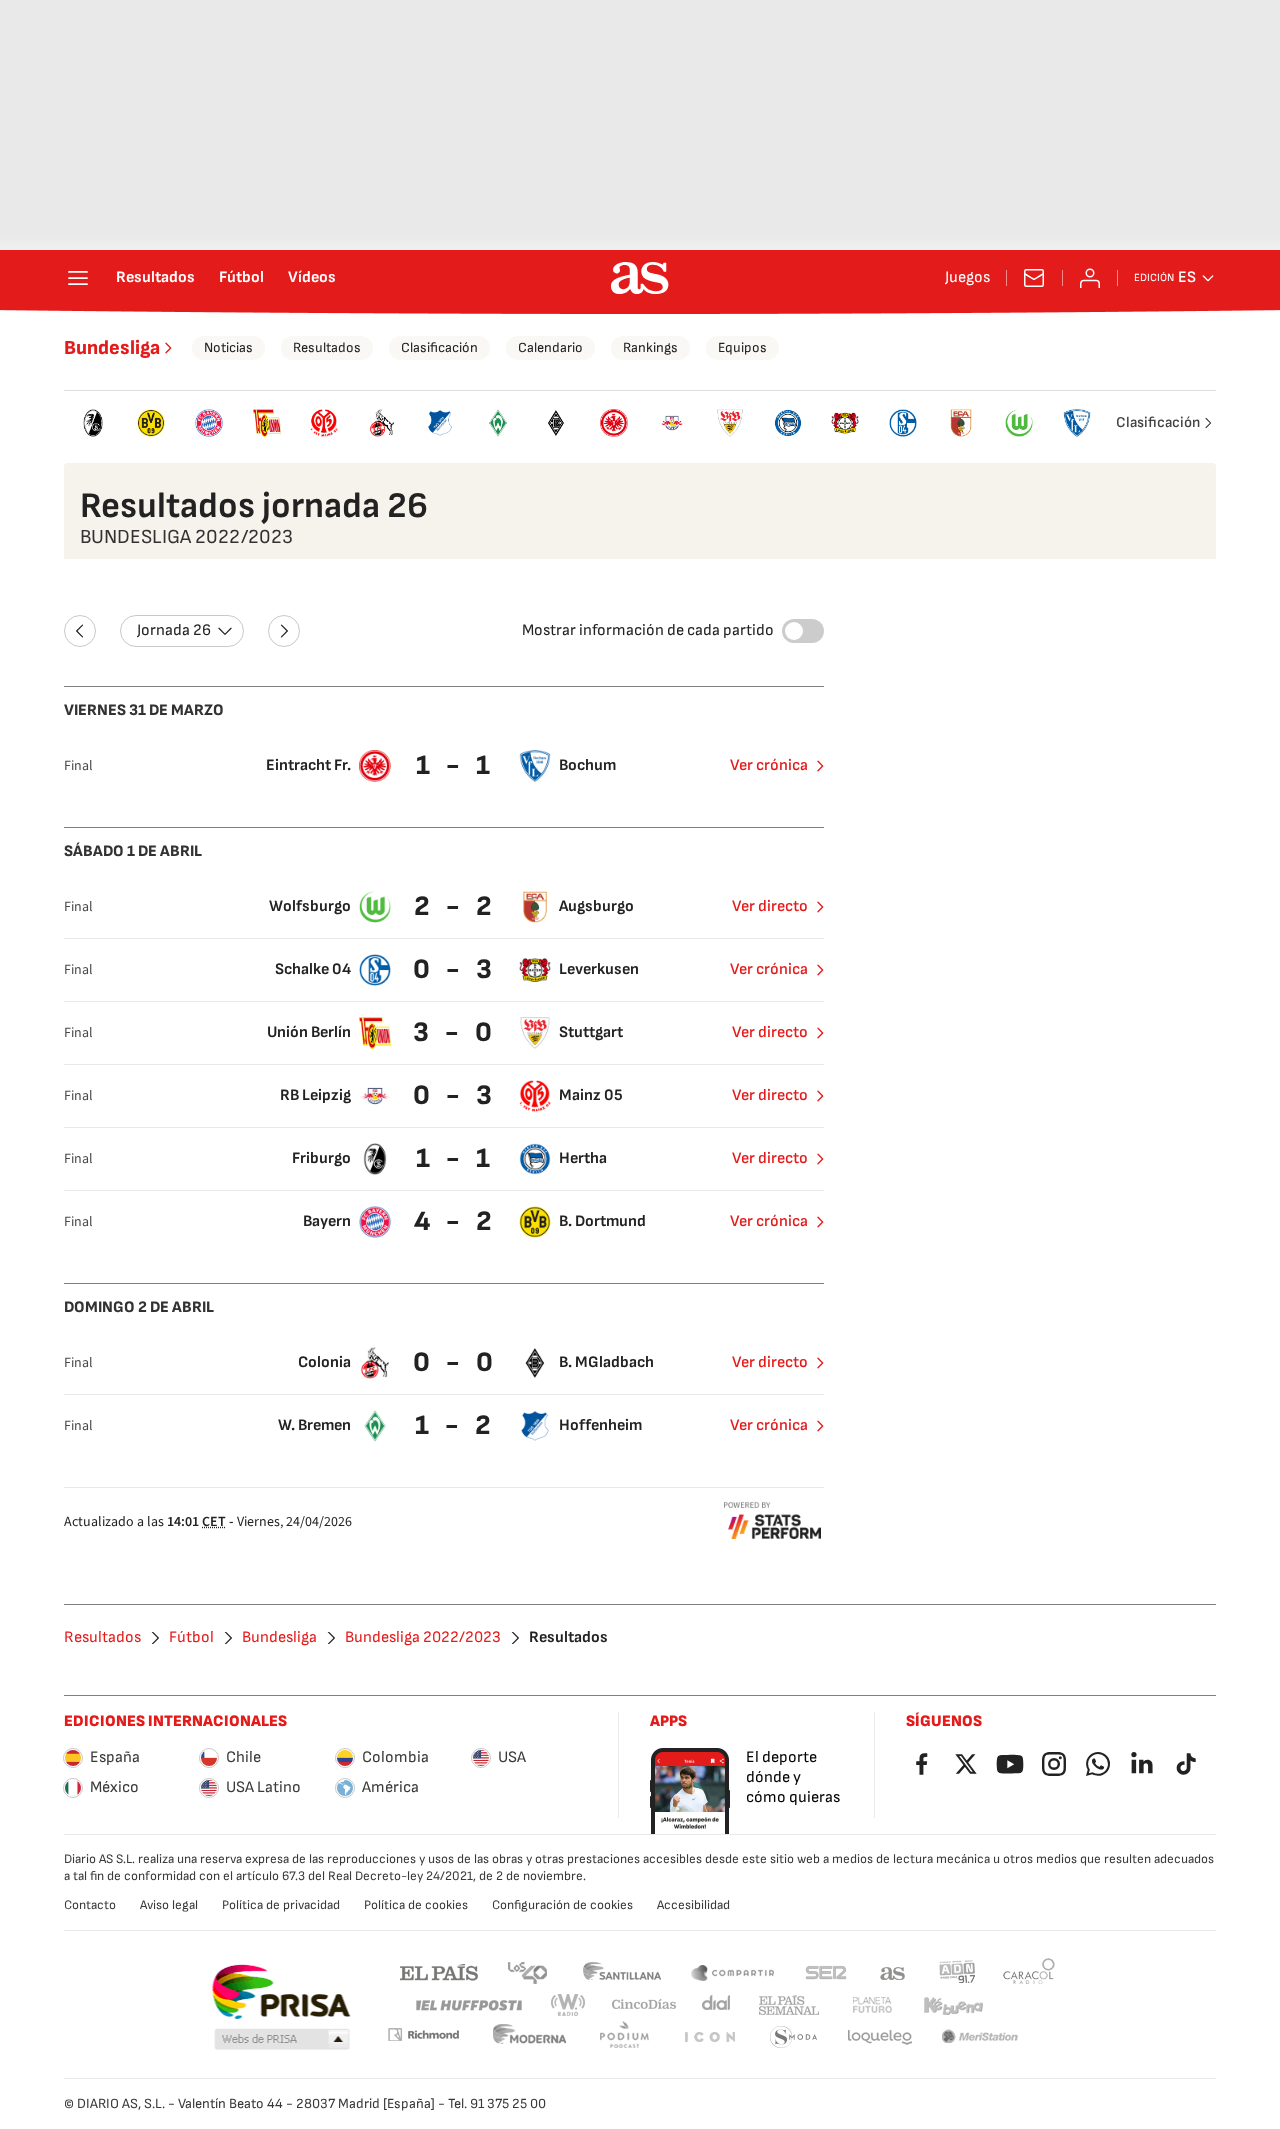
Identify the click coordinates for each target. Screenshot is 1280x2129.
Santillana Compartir (733, 1971)
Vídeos (312, 278)
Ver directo (770, 906)
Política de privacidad (281, 1905)
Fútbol (241, 278)
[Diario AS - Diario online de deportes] (640, 278)
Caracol (1029, 1971)
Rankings (650, 347)
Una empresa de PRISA (280, 1992)
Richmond (423, 2034)
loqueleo (880, 2037)
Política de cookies (416, 1905)
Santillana (621, 1971)
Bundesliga (112, 348)
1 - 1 (455, 765)
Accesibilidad (693, 1905)
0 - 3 (455, 969)
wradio (569, 2005)
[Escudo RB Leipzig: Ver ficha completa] (672, 423)
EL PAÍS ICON (709, 2037)
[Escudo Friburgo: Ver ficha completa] (93, 423)
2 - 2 (455, 906)
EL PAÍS (439, 1971)
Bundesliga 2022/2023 (423, 1638)
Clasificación (439, 347)
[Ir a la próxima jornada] (284, 631)
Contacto (90, 1905)
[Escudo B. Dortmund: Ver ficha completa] (151, 423)
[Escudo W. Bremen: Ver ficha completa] (498, 423)
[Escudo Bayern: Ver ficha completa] (209, 423)
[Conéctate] (1090, 278)
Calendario (550, 347)
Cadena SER (826, 1971)
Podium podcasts (624, 2037)
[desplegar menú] (78, 278)
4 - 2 (455, 1221)
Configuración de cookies (562, 1905)
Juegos (967, 278)
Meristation (980, 2037)
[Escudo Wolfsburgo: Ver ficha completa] (1019, 423)
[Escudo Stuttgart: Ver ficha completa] (730, 423)
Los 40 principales (527, 1971)
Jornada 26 (174, 630)
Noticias (228, 347)
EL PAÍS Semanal (788, 2005)
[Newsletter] (1034, 278)
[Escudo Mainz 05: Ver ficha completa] (325, 423)
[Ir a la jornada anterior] (80, 631)
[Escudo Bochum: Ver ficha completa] (1077, 423)
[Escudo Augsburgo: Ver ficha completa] (961, 423)
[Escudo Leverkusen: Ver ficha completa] (846, 423)
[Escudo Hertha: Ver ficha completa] (788, 423)
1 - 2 (455, 1425)
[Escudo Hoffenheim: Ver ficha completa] (440, 423)
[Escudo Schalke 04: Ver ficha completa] (903, 423)
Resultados (155, 278)
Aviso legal (169, 1905)
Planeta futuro (872, 2005)
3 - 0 (455, 1032)
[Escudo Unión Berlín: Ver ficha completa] (267, 423)
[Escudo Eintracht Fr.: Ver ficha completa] (614, 423)
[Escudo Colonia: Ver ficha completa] (382, 423)
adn (957, 1971)
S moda (794, 2037)
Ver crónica (769, 765)
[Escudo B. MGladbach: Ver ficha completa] (556, 423)
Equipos (742, 347)
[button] (282, 2040)
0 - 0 (455, 1362)
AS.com (893, 1971)
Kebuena (953, 2005)
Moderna (530, 2037)
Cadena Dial (717, 2005)
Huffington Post (467, 2005)
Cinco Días (644, 2005)
